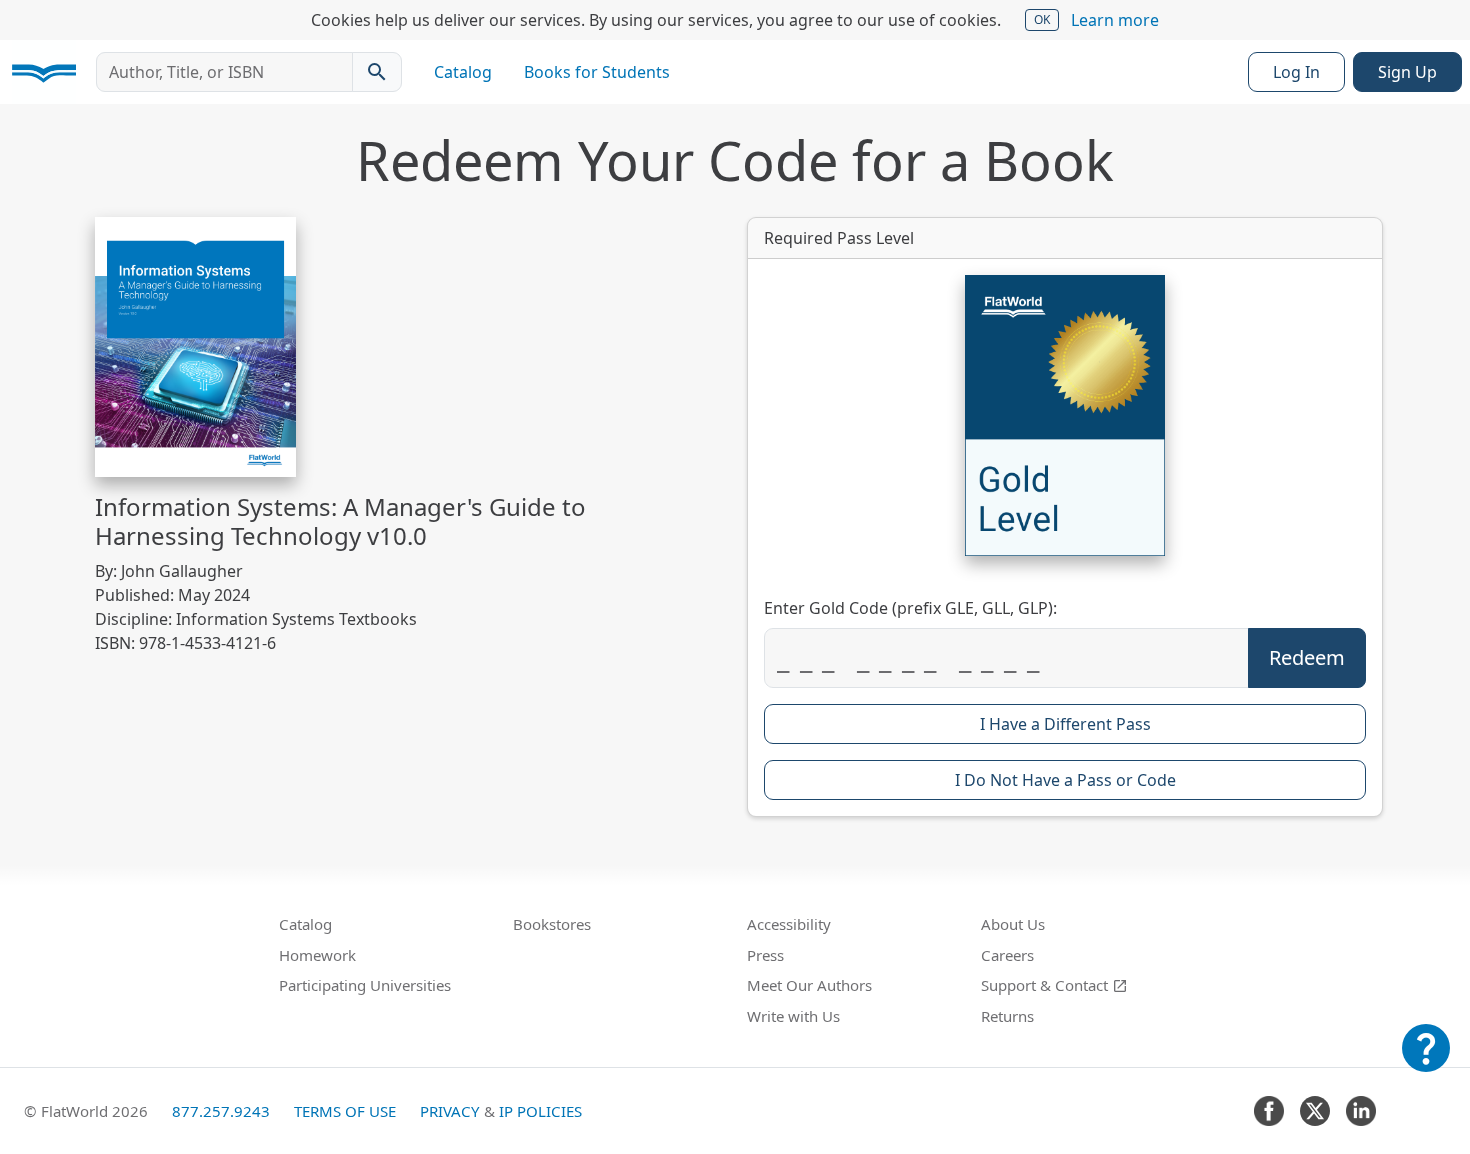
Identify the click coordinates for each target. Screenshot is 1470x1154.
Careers (1007, 955)
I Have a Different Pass (1065, 724)
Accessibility (789, 924)
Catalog (463, 72)
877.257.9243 (221, 1111)
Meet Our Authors (809, 985)
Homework (317, 955)
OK (1042, 19)
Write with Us (793, 1016)
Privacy (450, 1111)
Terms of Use (345, 1111)
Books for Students (597, 72)
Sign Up (1407, 72)
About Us (1013, 924)
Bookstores (552, 924)
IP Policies (540, 1111)
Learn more (1115, 20)
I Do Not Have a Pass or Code (1065, 780)
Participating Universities (365, 985)
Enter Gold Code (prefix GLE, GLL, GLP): (910, 608)
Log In (1296, 72)
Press (765, 955)
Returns (1007, 1016)
